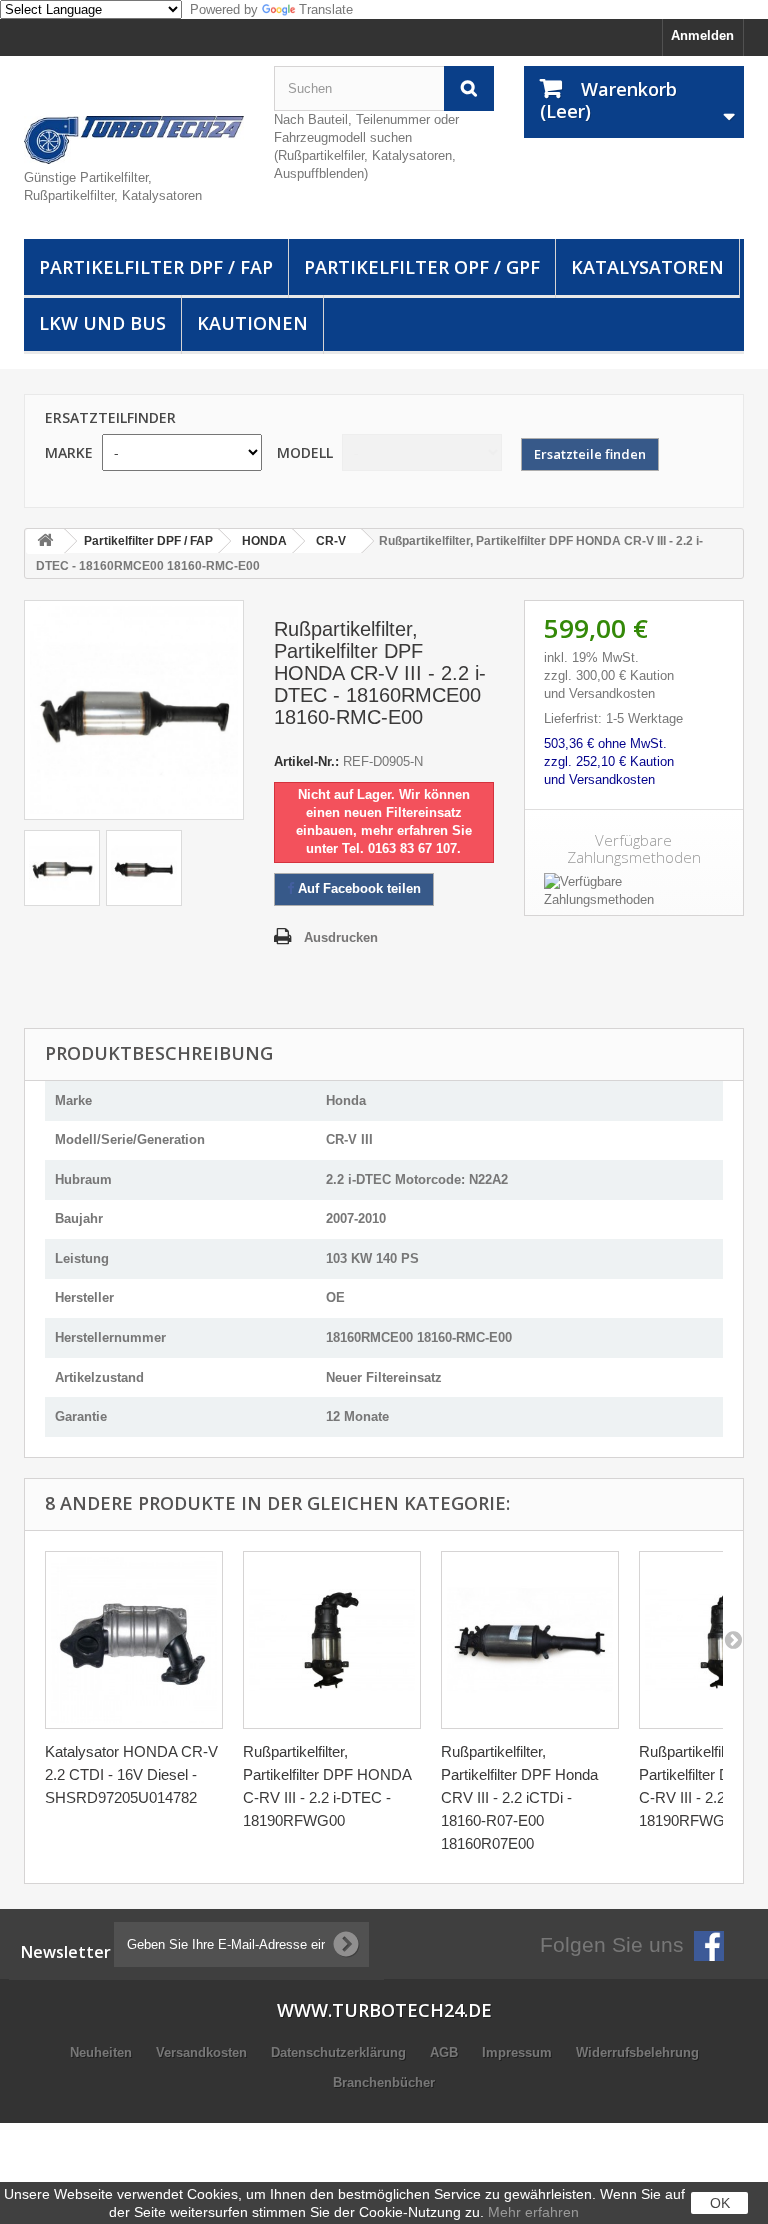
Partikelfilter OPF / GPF (422, 267)
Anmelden (702, 35)
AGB (446, 2052)
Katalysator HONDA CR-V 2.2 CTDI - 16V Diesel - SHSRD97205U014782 (131, 1774)
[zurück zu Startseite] (45, 541)
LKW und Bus (102, 323)
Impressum (519, 2052)
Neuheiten (103, 2052)
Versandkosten (203, 2052)
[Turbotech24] (134, 140)
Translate (326, 9)
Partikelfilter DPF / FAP (156, 267)
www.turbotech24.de (384, 2010)
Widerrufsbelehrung (637, 2052)
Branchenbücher (384, 2082)
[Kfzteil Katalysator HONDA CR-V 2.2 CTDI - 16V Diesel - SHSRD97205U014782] (134, 1640)
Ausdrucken (341, 937)
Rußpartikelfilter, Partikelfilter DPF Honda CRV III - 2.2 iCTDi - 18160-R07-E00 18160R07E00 (519, 1797)
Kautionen (252, 323)
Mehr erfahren (533, 2212)
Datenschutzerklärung (340, 2052)
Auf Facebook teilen (357, 888)
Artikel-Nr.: (306, 761)
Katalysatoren (647, 267)
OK (720, 2203)
